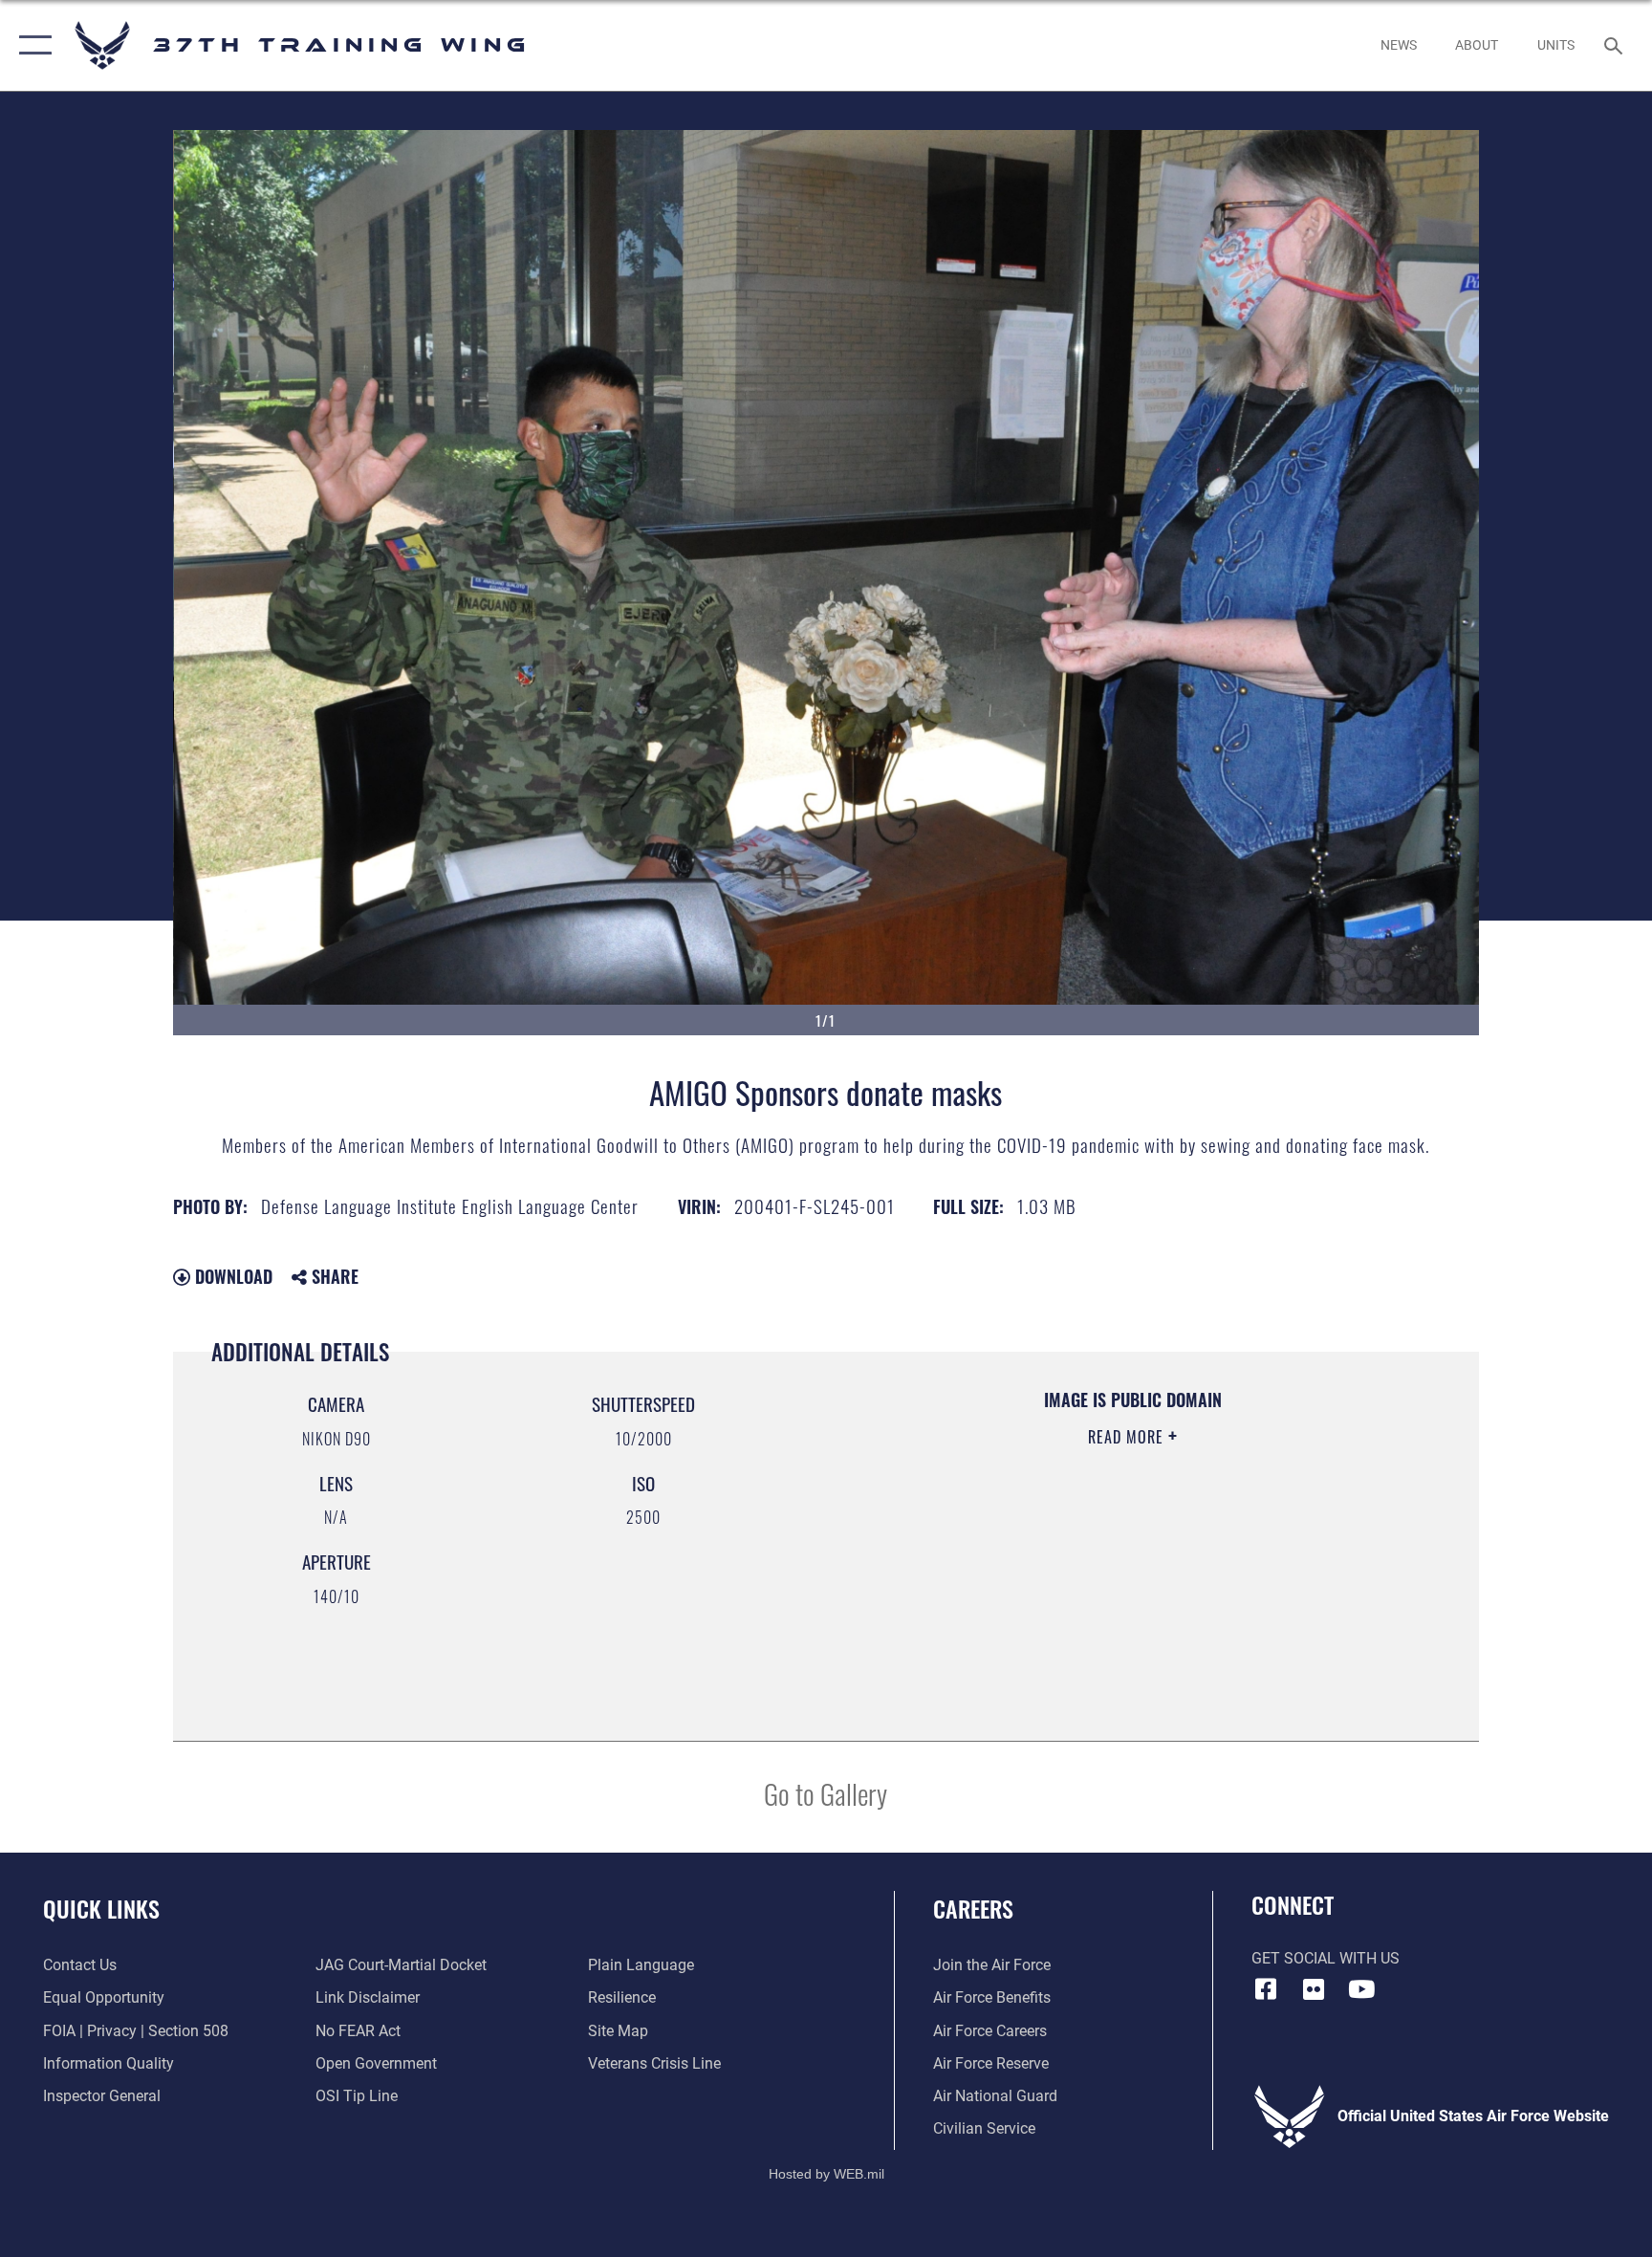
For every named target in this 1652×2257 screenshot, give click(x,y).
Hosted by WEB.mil (826, 2174)
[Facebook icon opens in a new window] (1266, 1989)
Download (231, 1276)
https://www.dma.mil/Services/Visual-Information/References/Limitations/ (1079, 1558)
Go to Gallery (826, 1793)
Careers (973, 1908)
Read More (1128, 1437)
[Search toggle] (1616, 45)
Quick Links (101, 1908)
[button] (31, 45)
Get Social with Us (1326, 1958)
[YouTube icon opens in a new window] (1361, 1989)
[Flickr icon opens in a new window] (1314, 1989)
